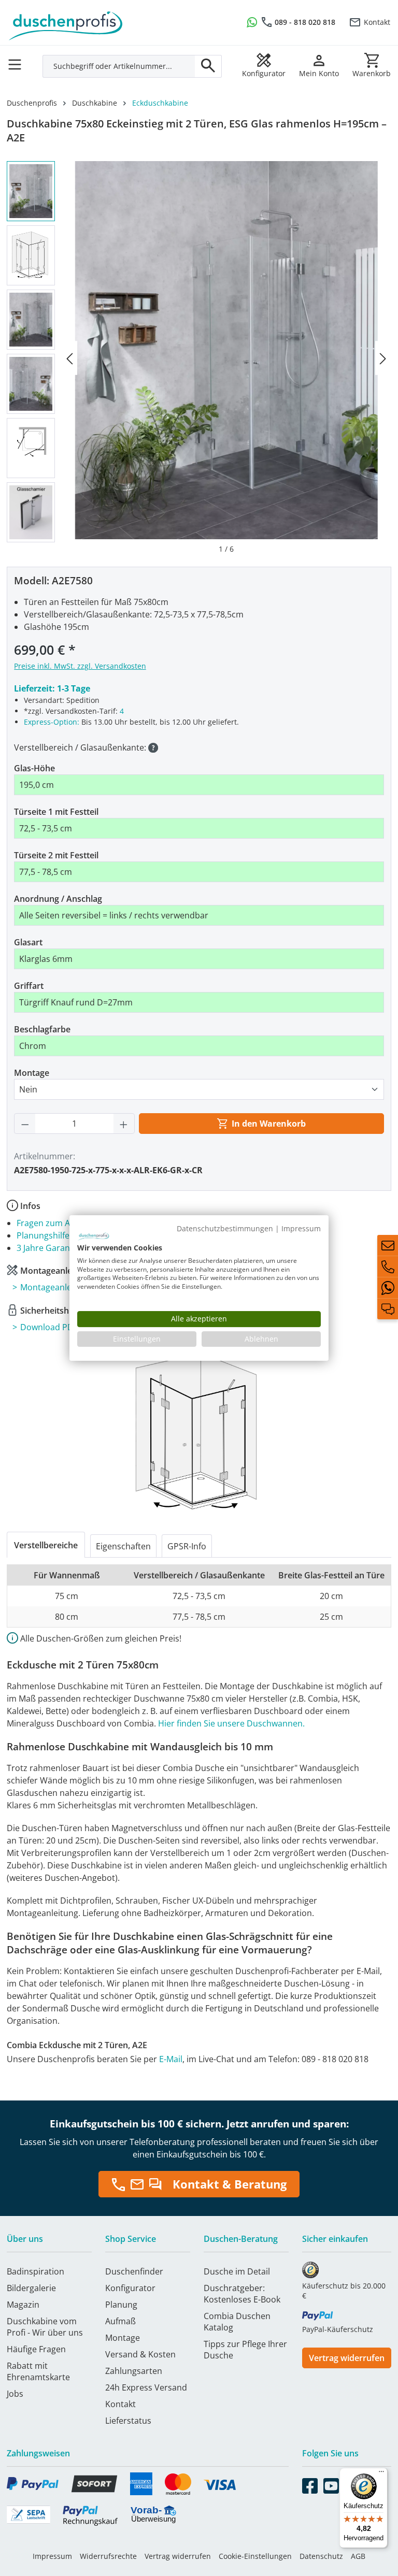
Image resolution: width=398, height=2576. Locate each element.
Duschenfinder (134, 2271)
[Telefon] (388, 1267)
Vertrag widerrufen (347, 2358)
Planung (121, 2305)
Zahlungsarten (134, 2371)
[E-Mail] (388, 1245)
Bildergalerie (31, 2288)
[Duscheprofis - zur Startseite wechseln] (99, 21)
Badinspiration (35, 2271)
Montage (32, 1073)
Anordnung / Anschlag (58, 899)
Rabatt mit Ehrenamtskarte (38, 2371)
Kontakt (377, 22)
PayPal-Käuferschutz (338, 2329)
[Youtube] (331, 2484)
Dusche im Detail (237, 2271)
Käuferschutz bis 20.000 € (344, 2291)
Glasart (28, 942)
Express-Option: (52, 722)
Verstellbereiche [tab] (46, 1545)
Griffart (29, 986)
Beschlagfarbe (42, 1029)
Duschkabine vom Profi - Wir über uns (45, 2327)
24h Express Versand (146, 2387)
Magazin (23, 2305)
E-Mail (171, 2059)
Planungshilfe (43, 1235)
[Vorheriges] (69, 358)
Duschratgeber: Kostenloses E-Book (242, 2294)
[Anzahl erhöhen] (124, 1124)
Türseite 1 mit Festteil (56, 812)
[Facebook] (310, 2484)
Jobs (15, 2394)
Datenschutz (321, 2556)
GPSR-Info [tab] (187, 1546)
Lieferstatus (128, 2421)
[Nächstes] (383, 358)
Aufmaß (120, 2321)
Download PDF (49, 1327)
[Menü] (18, 61)
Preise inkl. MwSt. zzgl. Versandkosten (80, 666)
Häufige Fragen (36, 2349)
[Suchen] (208, 66)
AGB (358, 2556)
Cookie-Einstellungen (255, 2556)
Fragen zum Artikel (53, 1223)
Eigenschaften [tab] (123, 1546)
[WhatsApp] (388, 1288)
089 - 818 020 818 (305, 22)
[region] (199, 358)
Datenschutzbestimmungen (225, 1228)
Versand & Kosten (140, 2354)
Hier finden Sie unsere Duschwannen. (231, 1723)
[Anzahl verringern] (25, 1124)
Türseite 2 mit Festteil (56, 855)
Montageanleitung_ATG (66, 1287)
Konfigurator (130, 2288)
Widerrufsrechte (108, 2556)
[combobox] (119, 66)
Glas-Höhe (34, 768)
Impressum (52, 2556)
